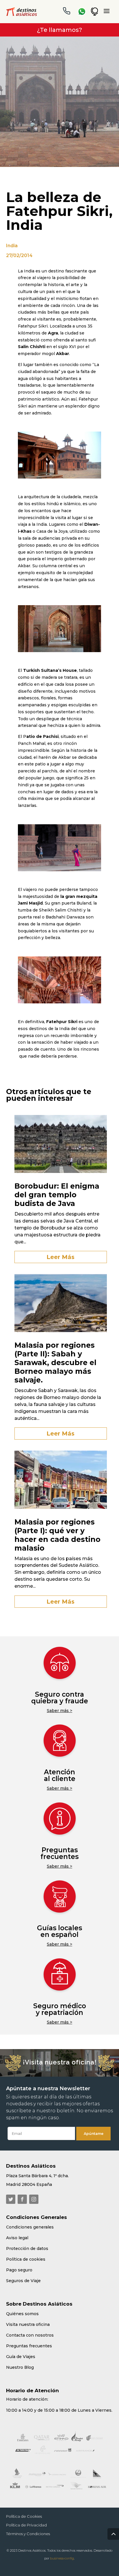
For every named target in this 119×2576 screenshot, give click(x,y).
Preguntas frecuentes (59, 1853)
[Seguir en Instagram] (34, 2199)
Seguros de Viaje (23, 2281)
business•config (62, 2558)
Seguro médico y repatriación (60, 2009)
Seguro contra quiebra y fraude (60, 1698)
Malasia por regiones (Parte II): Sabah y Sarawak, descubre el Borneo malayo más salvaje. (55, 1362)
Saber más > (59, 1711)
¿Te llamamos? (59, 30)
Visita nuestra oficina (28, 2324)
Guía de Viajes (21, 2357)
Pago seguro (19, 2270)
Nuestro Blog (20, 2367)
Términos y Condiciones (28, 2534)
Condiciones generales (30, 2227)
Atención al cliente (60, 1775)
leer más (61, 1257)
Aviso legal (17, 2238)
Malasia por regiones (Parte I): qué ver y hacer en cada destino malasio (57, 1535)
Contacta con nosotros (30, 2335)
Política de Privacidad (26, 2525)
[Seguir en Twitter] (11, 2199)
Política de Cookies (24, 2516)
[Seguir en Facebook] (22, 2199)
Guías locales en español (59, 1931)
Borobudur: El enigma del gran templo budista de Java (57, 1195)
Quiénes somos (22, 2314)
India (12, 246)
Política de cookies (26, 2259)
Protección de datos (27, 2248)
